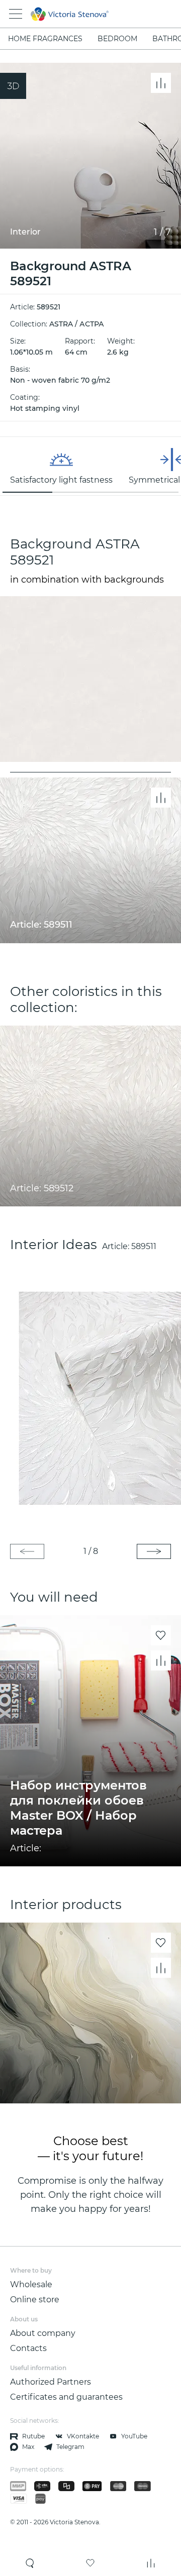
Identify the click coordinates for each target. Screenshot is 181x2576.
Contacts (28, 2348)
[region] (90, 466)
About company (43, 2333)
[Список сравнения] (151, 2563)
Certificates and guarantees (66, 2397)
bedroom (117, 39)
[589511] (90, 1398)
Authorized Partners (51, 2382)
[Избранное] (90, 2563)
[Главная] (77, 14)
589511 (144, 1246)
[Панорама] (13, 86)
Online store (35, 2300)
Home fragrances (45, 39)
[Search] (30, 2563)
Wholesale (31, 2284)
